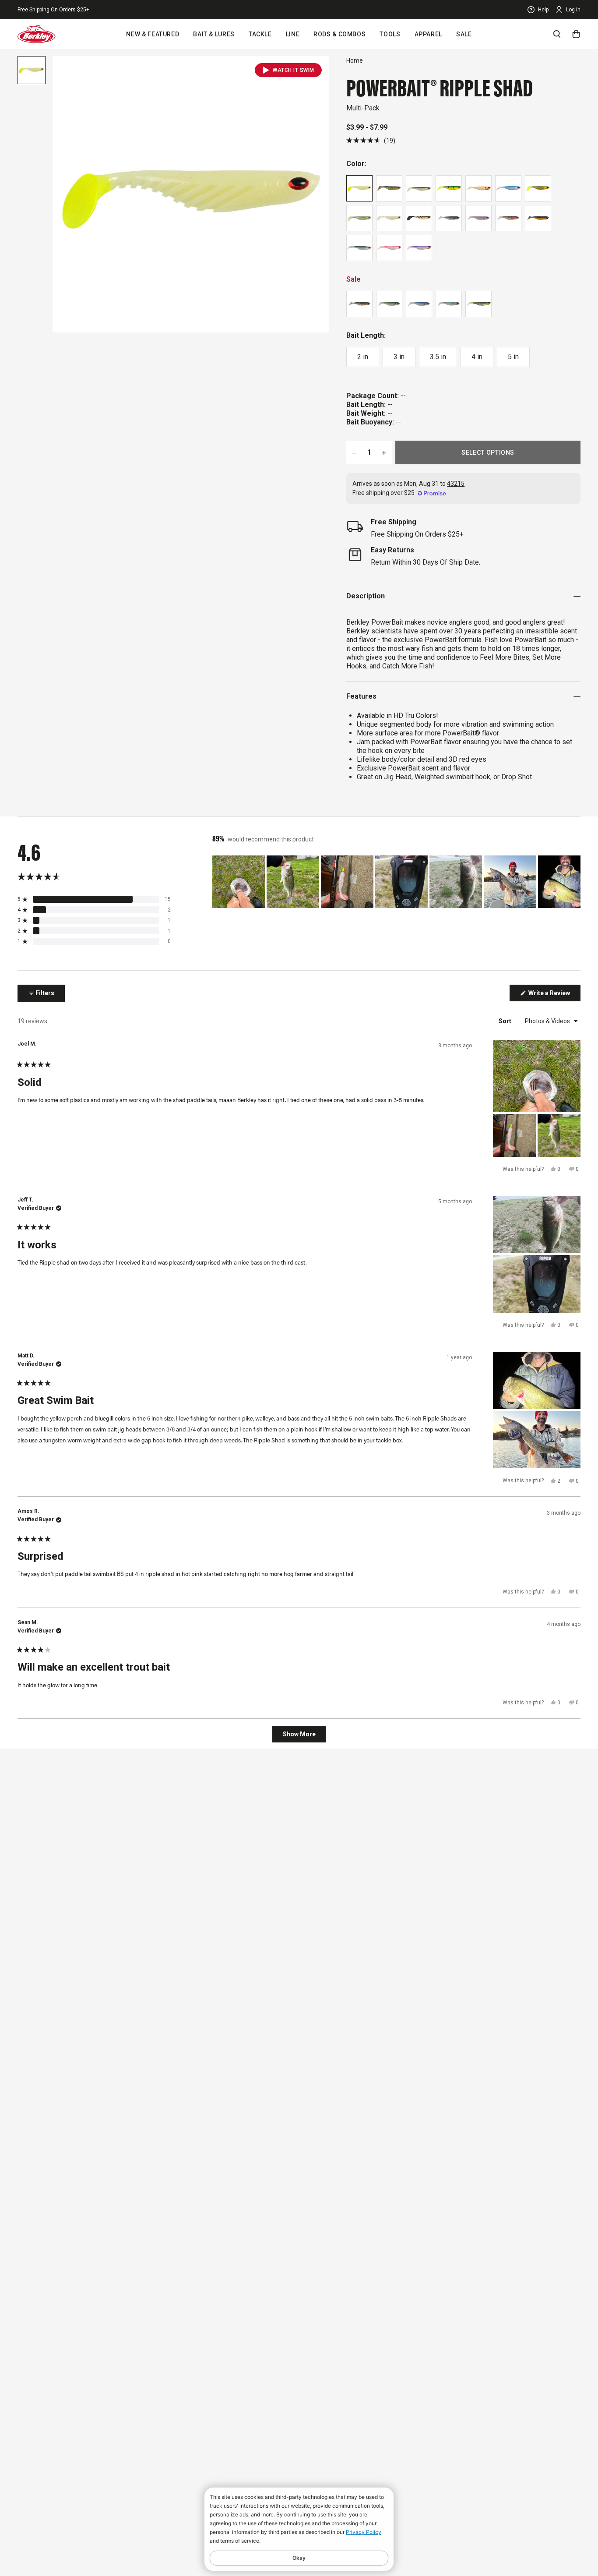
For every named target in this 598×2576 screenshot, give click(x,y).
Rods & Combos (339, 34)
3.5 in (438, 357)
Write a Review (554, 995)
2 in (363, 357)
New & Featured (153, 34)
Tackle (260, 34)
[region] (396, 882)
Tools (390, 34)
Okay (299, 2558)
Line (293, 34)
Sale (464, 34)
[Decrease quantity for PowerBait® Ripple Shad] (354, 452)
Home (355, 60)
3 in (399, 357)
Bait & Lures (214, 34)
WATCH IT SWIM (294, 70)
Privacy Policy (364, 2532)
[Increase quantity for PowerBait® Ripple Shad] (384, 452)
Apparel (428, 34)
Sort (506, 1021)
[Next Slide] (573, 882)
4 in (477, 357)
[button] (371, 140)
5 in (513, 357)
